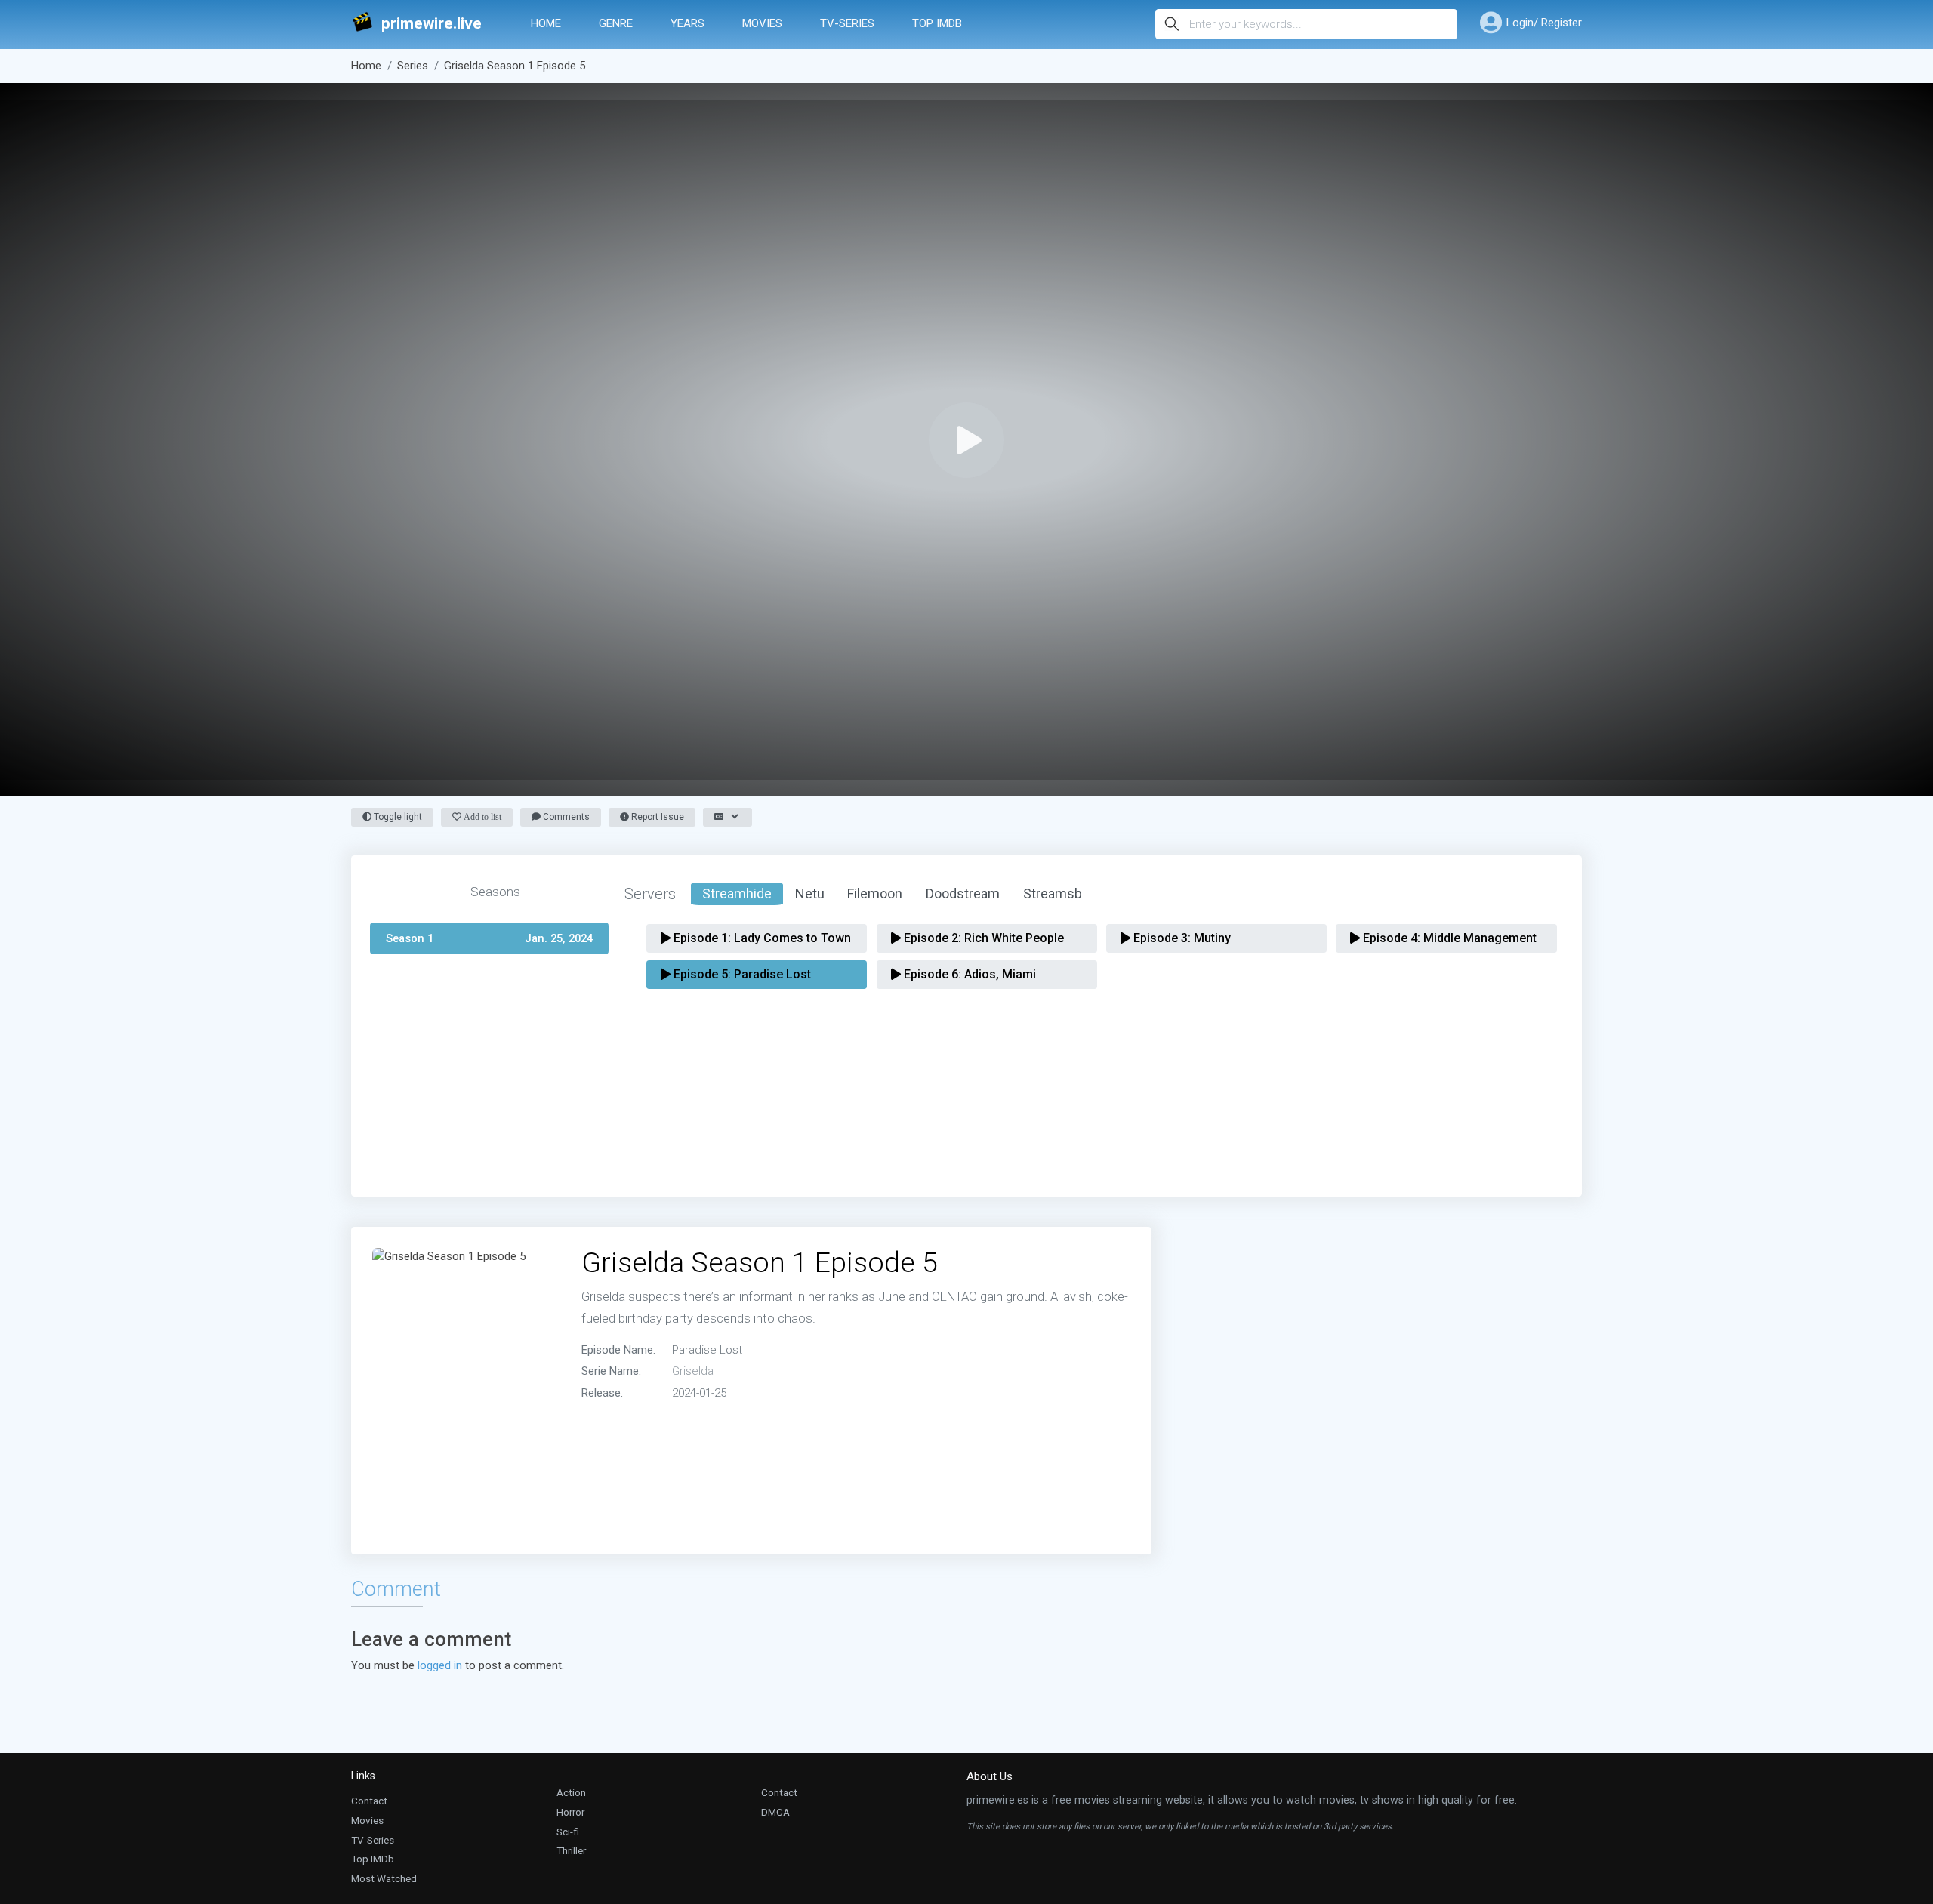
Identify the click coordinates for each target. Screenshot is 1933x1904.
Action (571, 1792)
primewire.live (432, 24)
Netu (810, 893)
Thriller (571, 1850)
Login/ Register (1544, 23)
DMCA (775, 1812)
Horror (570, 1812)
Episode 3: (1181, 938)
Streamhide (737, 893)
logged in (440, 1665)
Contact (369, 1801)
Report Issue (657, 817)
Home (546, 23)
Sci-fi (568, 1832)
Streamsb (1053, 893)
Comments (565, 817)
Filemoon (875, 893)
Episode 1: (761, 938)
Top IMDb (937, 23)
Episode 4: (1448, 938)
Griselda (693, 1371)
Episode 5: (741, 974)
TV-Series (847, 23)
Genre (616, 23)
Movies (762, 23)
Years (687, 23)
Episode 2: (982, 938)
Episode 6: (968, 974)
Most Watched (384, 1878)
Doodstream (963, 893)
